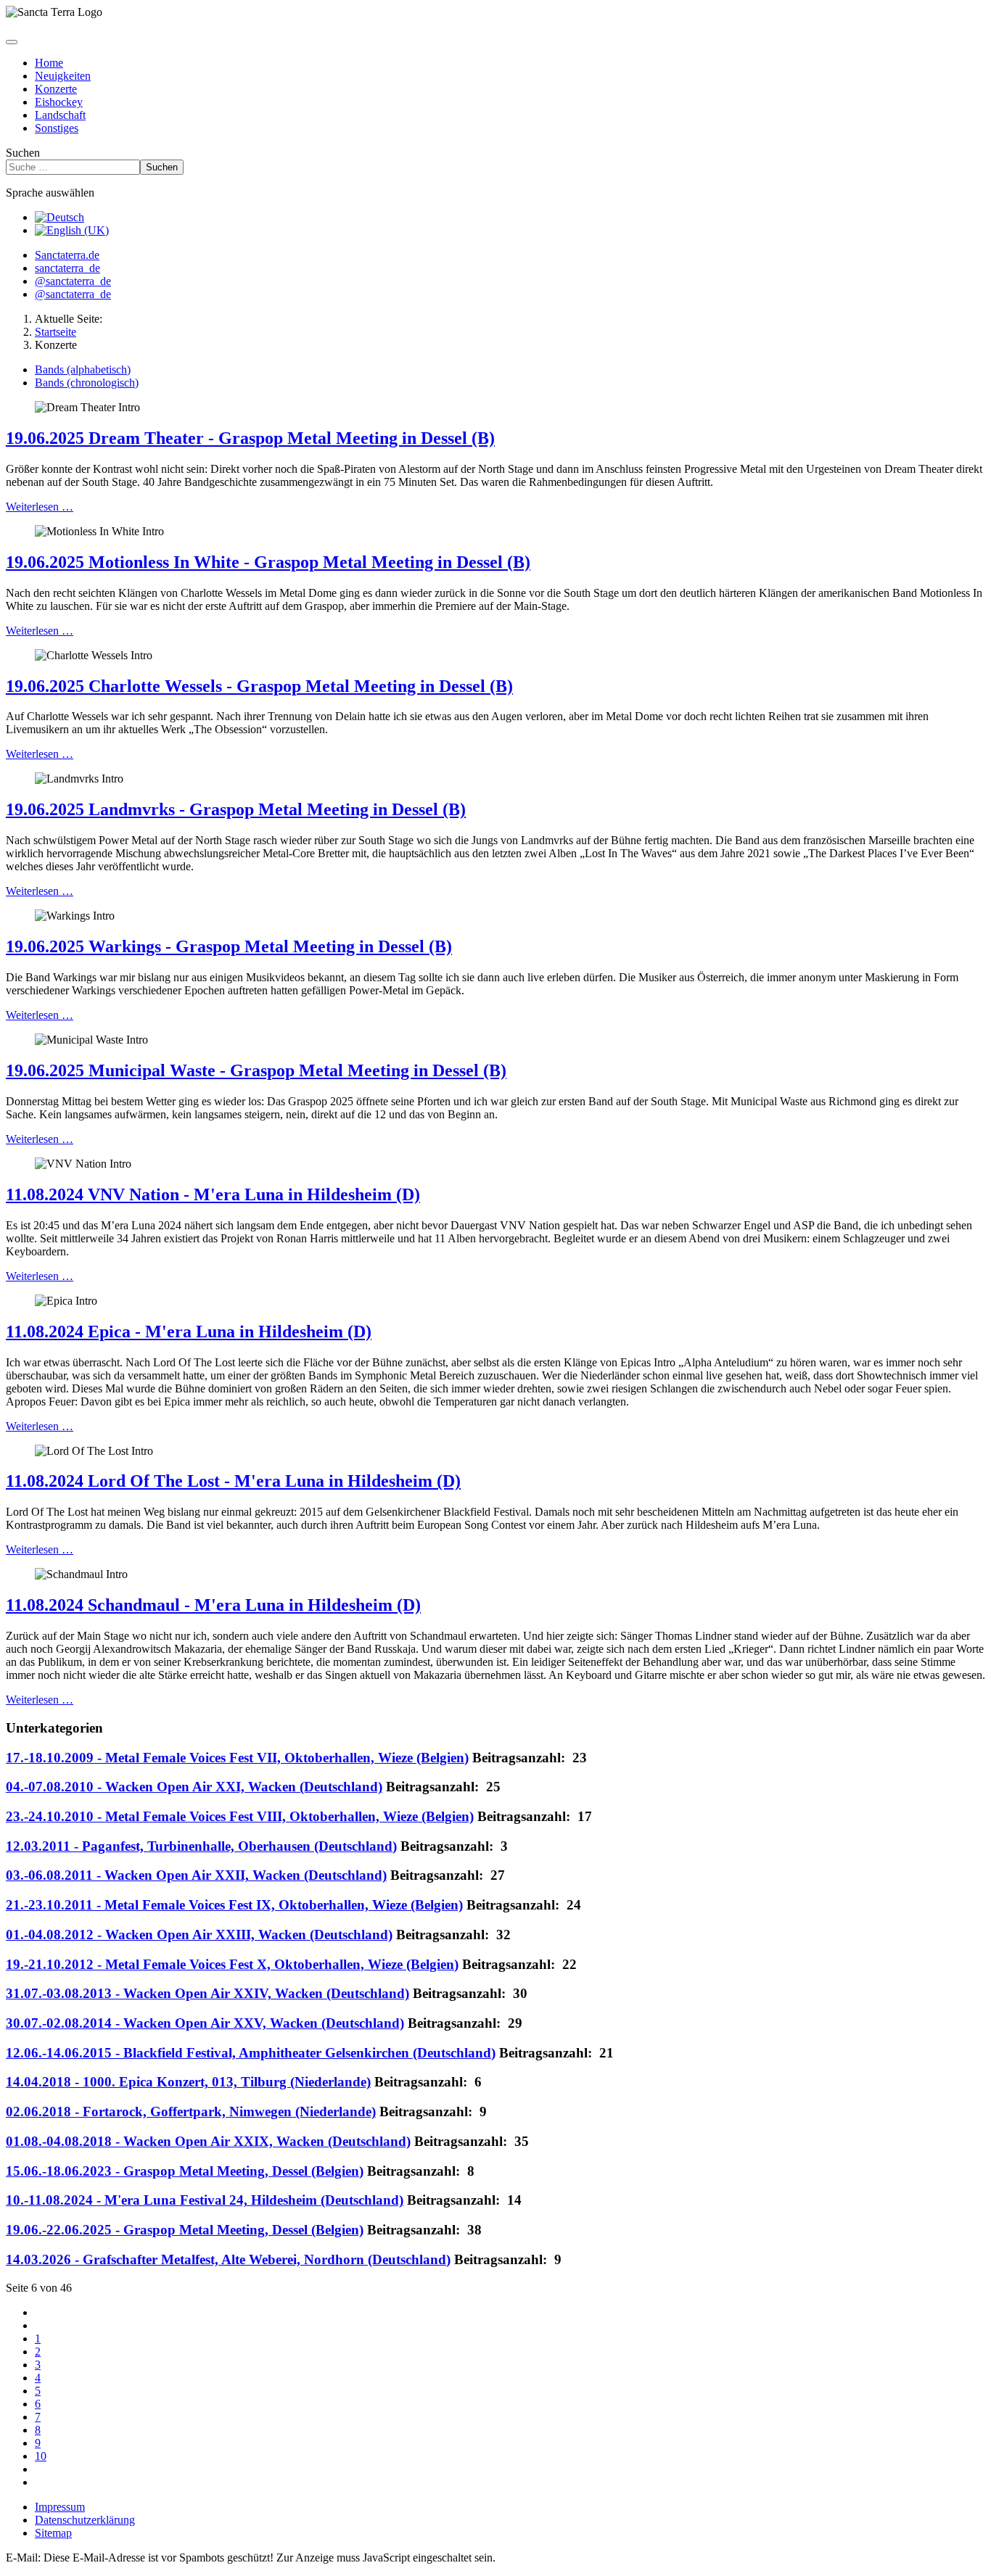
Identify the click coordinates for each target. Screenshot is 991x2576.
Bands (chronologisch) (87, 383)
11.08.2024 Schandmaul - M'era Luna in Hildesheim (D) (213, 1605)
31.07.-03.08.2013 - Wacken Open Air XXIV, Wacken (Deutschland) (207, 1993)
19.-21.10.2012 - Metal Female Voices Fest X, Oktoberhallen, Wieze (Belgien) (232, 1964)
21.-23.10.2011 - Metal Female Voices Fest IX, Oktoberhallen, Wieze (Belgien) (234, 1905)
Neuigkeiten (63, 76)
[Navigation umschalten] (12, 42)
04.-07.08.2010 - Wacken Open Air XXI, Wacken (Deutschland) (194, 1787)
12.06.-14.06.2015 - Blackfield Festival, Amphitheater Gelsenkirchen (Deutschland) (251, 2053)
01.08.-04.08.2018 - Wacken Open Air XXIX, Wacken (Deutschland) (208, 2141)
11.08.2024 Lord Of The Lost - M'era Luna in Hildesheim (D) (233, 1481)
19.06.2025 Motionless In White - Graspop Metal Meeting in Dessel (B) (268, 562)
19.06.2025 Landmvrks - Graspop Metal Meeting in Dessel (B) (236, 809)
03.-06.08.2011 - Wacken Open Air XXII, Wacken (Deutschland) (196, 1875)
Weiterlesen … (40, 507)
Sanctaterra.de (67, 255)
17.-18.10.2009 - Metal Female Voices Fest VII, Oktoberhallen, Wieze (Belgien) (237, 1758)
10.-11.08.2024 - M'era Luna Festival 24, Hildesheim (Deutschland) (205, 2200)
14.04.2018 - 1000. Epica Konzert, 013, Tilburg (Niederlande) (188, 2082)
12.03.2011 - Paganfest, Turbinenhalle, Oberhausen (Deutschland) (201, 1846)
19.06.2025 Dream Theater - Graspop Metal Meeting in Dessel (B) (250, 438)
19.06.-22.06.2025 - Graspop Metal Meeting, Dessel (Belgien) (185, 2230)
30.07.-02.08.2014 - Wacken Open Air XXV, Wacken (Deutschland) (205, 2023)
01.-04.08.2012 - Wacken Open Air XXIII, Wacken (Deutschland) (199, 1935)
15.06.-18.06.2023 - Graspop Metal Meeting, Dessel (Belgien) (185, 2171)
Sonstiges (57, 128)
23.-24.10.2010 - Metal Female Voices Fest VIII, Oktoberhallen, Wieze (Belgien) (240, 1816)
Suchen (23, 153)
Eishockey (59, 102)
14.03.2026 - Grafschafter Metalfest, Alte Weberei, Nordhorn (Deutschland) (228, 2259)
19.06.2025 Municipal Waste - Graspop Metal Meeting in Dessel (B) (256, 1070)
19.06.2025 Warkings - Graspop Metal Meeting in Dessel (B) (229, 946)
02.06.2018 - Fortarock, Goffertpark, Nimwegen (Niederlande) (191, 2111)
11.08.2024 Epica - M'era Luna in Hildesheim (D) (189, 1332)
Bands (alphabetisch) (83, 370)
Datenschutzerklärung (85, 2520)
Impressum (60, 2507)
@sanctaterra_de (73, 281)
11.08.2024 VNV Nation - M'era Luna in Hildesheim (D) (213, 1194)
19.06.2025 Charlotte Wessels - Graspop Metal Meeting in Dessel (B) (259, 686)
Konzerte (56, 89)
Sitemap (53, 2533)
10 (41, 2456)
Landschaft (60, 115)
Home (49, 63)
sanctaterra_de (67, 268)
